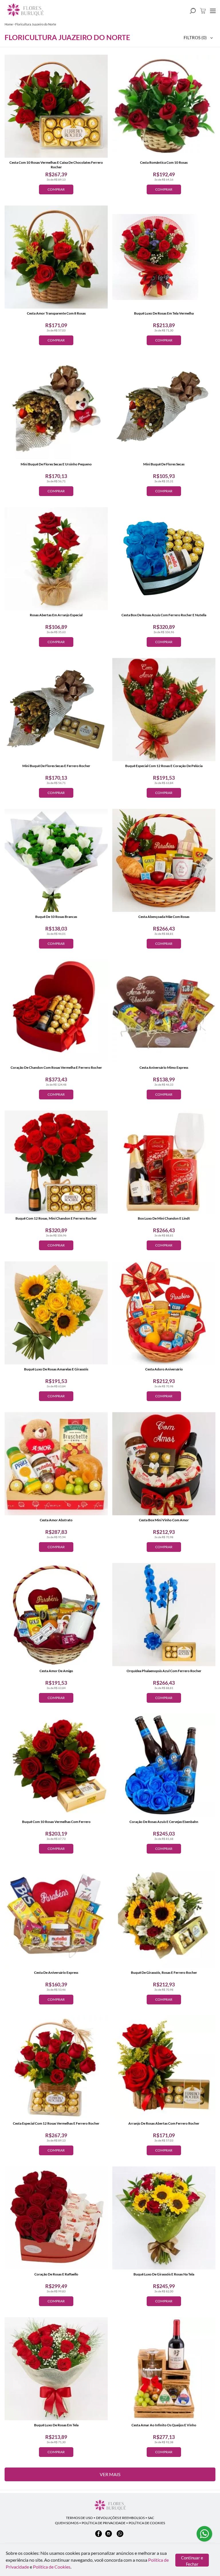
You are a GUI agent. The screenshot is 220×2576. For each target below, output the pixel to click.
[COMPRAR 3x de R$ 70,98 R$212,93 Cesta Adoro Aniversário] (164, 1313)
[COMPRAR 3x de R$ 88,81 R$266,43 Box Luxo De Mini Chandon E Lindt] (164, 1162)
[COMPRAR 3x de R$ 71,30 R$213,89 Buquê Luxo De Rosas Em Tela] (56, 2369)
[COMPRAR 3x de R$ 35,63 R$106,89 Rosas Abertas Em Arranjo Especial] (56, 559)
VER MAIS (110, 2474)
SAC (151, 2518)
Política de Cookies (52, 2567)
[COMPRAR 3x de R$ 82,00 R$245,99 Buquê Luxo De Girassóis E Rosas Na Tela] (164, 2218)
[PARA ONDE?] (193, 11)
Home (9, 24)
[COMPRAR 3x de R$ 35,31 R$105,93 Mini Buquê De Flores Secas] (164, 408)
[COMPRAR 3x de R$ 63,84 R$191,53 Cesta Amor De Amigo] (56, 1615)
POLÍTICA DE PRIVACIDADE (104, 2523)
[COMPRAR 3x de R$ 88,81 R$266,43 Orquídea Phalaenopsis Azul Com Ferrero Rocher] (164, 1615)
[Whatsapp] (120, 2536)
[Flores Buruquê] (110, 2506)
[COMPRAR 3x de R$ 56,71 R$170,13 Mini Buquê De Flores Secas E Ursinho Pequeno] (56, 408)
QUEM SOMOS (67, 2523)
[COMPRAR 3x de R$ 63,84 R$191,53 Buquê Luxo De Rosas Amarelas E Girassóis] (56, 1313)
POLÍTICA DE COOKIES (147, 2523)
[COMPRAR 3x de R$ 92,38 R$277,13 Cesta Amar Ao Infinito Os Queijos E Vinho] (164, 2369)
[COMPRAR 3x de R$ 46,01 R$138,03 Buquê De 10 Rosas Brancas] (56, 860)
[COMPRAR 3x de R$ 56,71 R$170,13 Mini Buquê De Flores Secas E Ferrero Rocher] (56, 710)
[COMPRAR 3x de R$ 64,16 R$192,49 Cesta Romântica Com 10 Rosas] (164, 106)
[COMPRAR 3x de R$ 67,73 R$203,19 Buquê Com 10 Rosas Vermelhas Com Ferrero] (56, 1765)
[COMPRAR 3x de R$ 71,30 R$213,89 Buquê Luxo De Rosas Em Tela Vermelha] (164, 257)
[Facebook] (99, 2536)
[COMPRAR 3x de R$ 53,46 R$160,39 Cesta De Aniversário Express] (56, 1916)
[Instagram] (109, 2536)
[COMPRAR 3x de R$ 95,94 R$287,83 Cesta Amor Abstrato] (56, 1464)
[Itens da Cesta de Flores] (203, 11)
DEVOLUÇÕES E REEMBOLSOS (120, 2518)
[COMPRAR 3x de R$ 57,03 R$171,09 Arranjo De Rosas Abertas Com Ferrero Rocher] (164, 2067)
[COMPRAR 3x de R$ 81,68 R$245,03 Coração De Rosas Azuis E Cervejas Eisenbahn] (164, 1765)
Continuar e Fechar (192, 2561)
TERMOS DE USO (79, 2518)
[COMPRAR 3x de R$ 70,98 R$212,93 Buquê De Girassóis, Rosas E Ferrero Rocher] (164, 1916)
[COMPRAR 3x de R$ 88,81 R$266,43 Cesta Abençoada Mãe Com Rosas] (164, 860)
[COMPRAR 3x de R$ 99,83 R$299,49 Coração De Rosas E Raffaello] (56, 2218)
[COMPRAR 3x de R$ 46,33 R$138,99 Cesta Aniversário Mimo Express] (164, 1011)
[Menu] (213, 11)
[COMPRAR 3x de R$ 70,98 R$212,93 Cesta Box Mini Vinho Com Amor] (164, 1464)
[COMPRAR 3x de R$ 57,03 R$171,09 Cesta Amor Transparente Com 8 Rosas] (56, 257)
